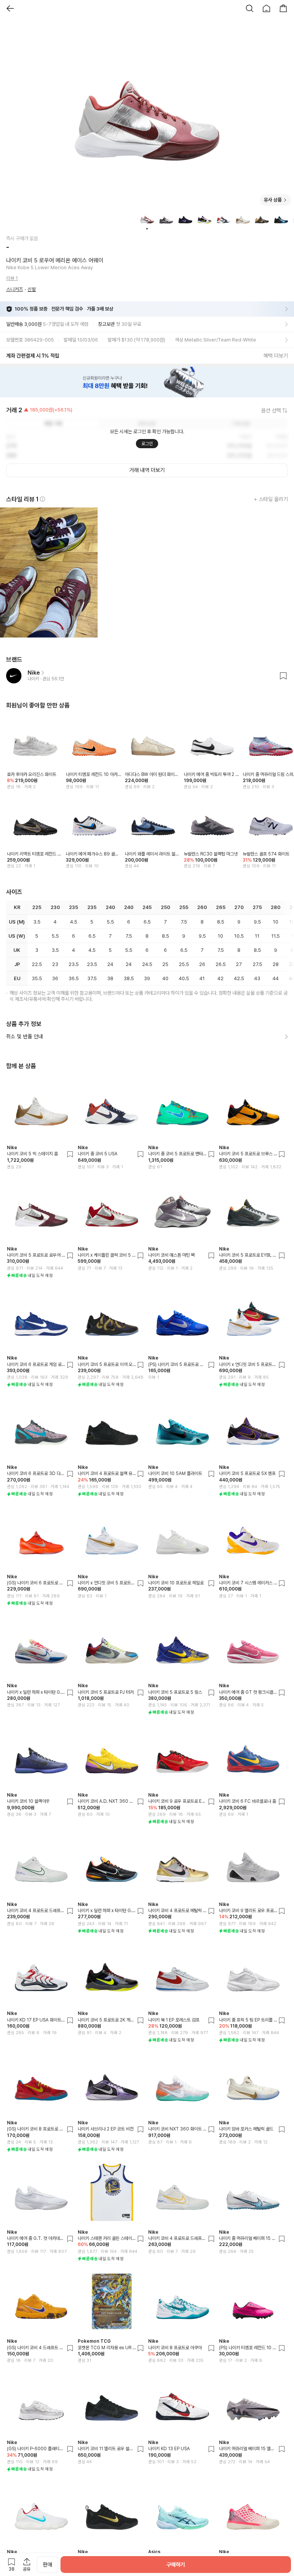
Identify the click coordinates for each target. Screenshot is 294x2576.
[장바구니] (283, 8)
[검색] (250, 8)
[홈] (266, 8)
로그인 (147, 444)
